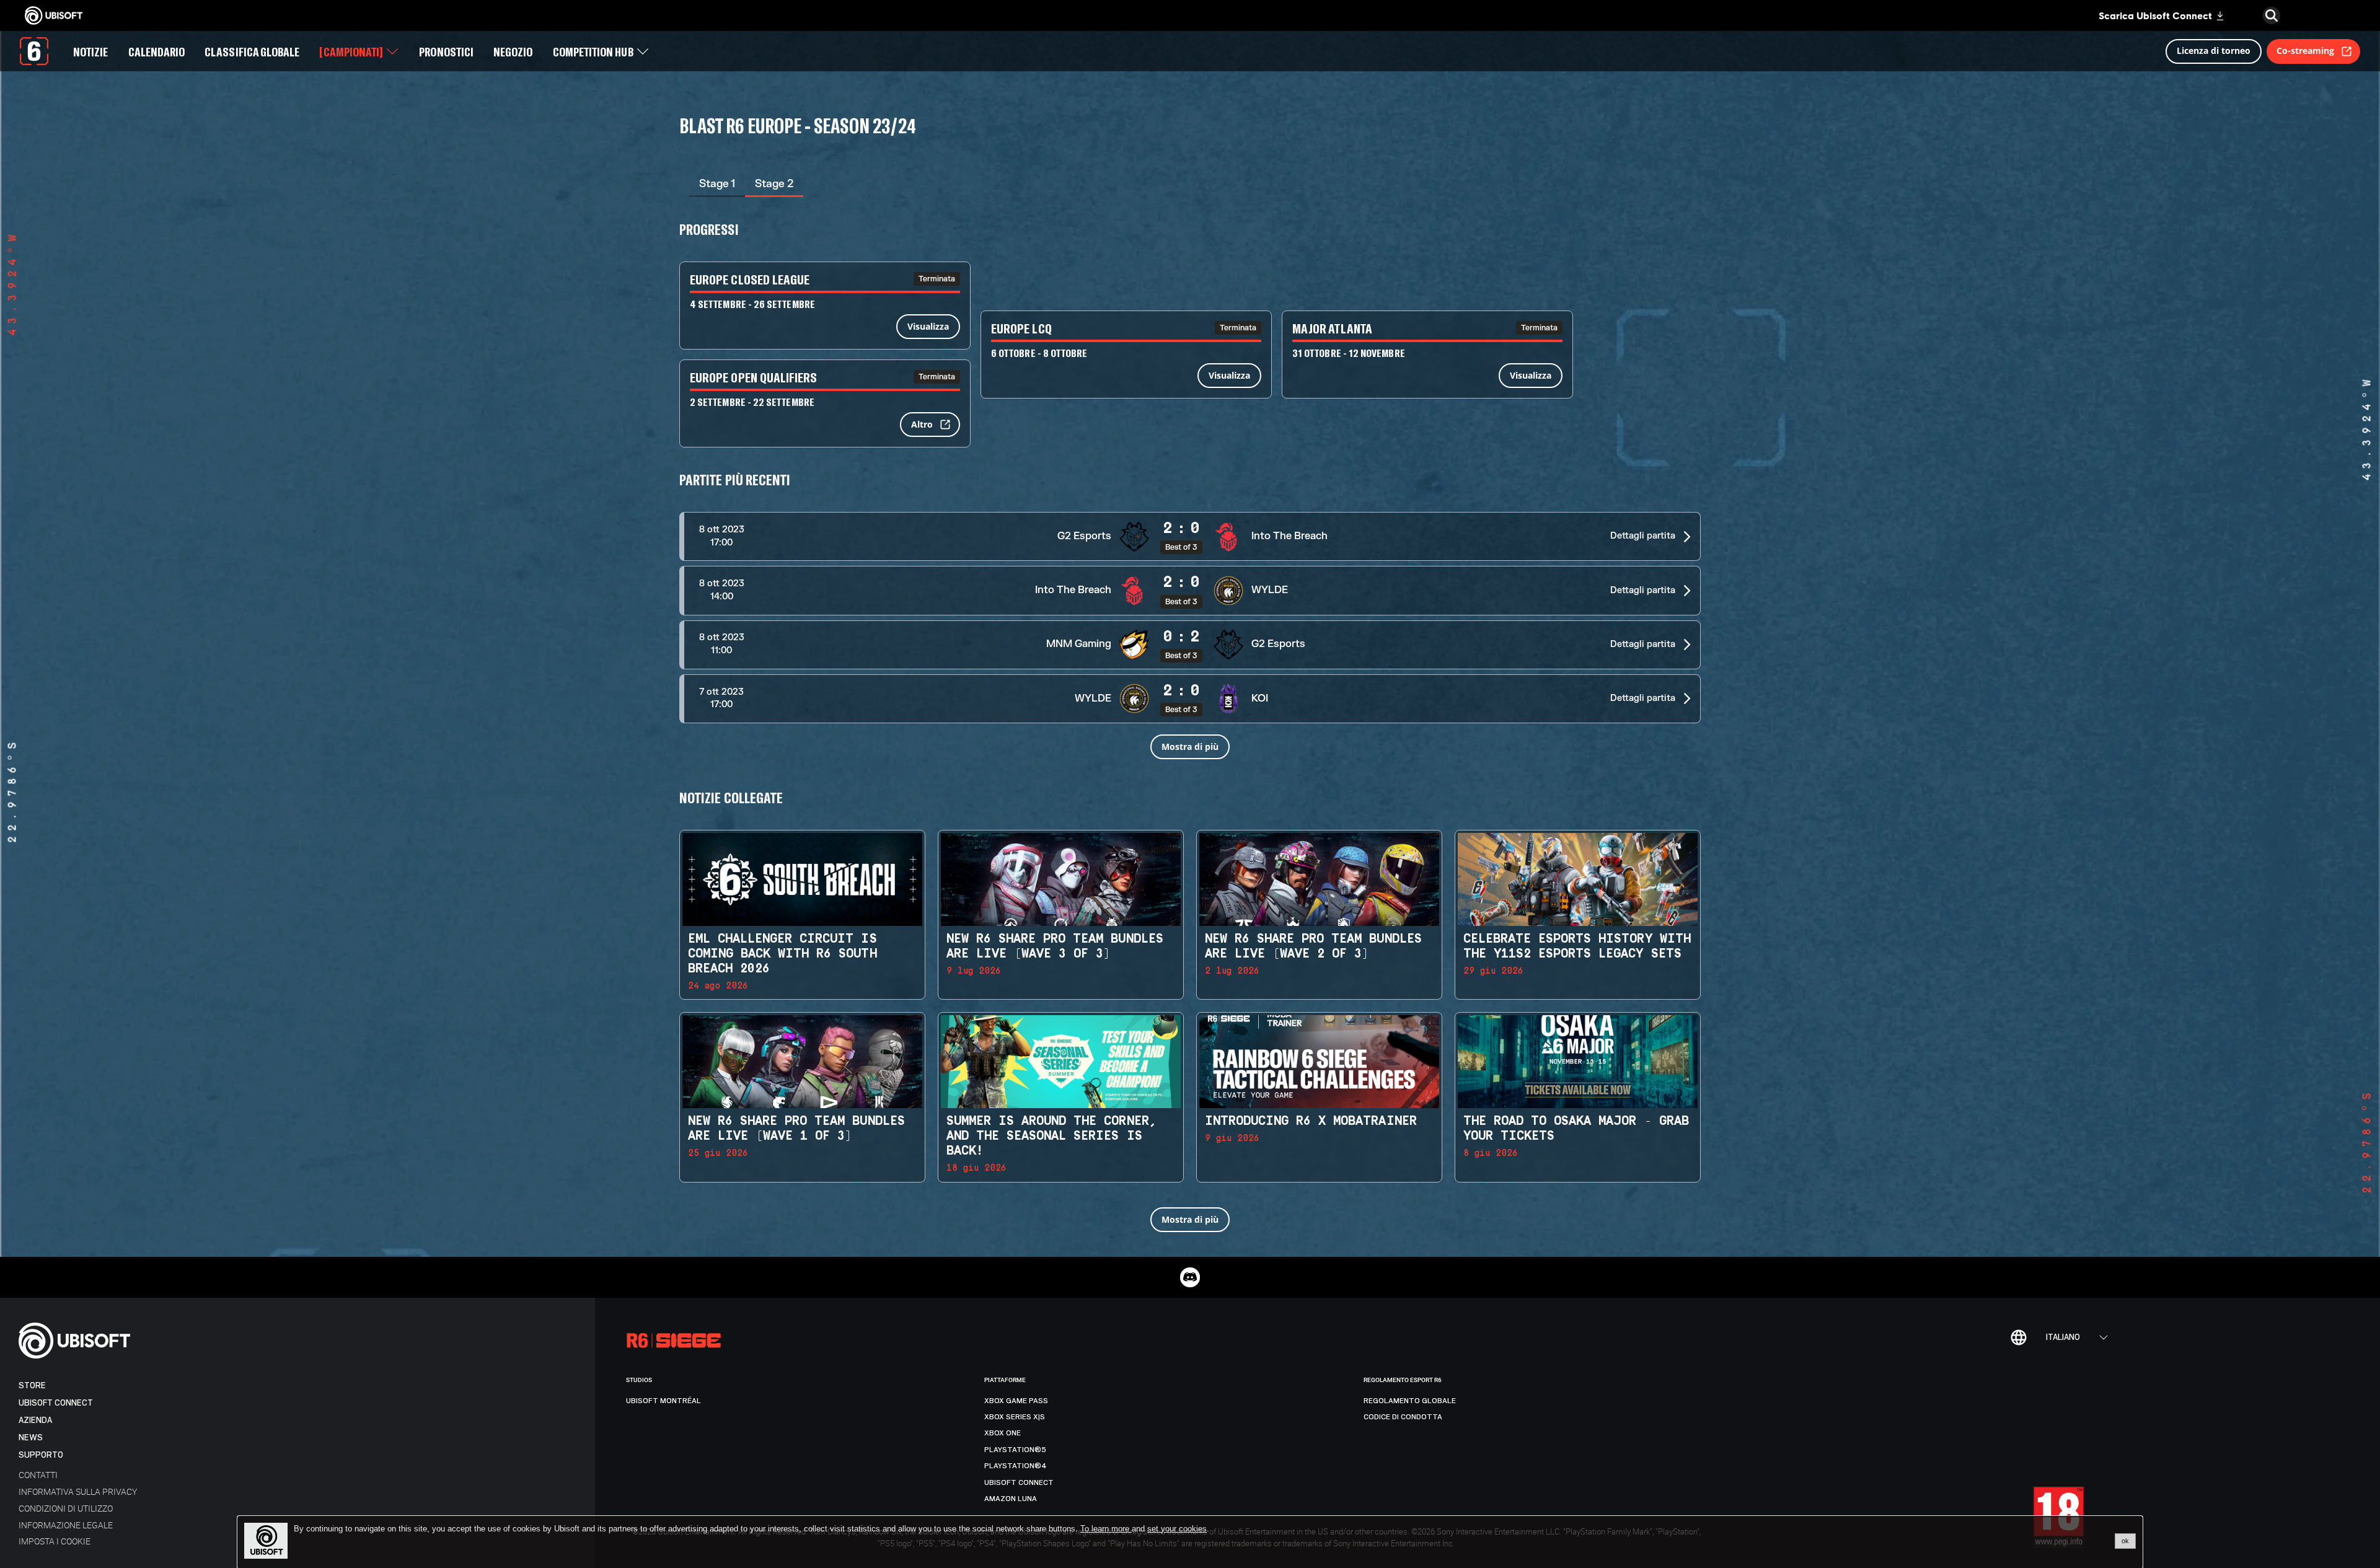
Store (32, 1385)
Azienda (35, 1420)
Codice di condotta (1403, 1417)
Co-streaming (2305, 51)
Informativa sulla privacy (78, 1491)
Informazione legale (66, 1525)
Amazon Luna (1011, 1499)
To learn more (1106, 1529)
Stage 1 (717, 184)
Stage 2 (774, 184)
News (31, 1438)
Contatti (38, 1475)
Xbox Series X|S (1015, 1417)
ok (2125, 1541)
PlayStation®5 (1015, 1450)
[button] (1190, 536)
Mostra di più (1190, 747)
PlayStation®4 (1016, 1466)
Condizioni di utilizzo (66, 1508)
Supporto (41, 1455)
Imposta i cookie (55, 1541)
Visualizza (928, 326)
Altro (922, 424)
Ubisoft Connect (56, 1403)
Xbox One (1003, 1433)
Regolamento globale (1410, 1401)
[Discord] (1190, 1277)
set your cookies (1177, 1529)
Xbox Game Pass (1016, 1401)
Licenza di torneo (2214, 51)
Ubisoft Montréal (663, 1401)
